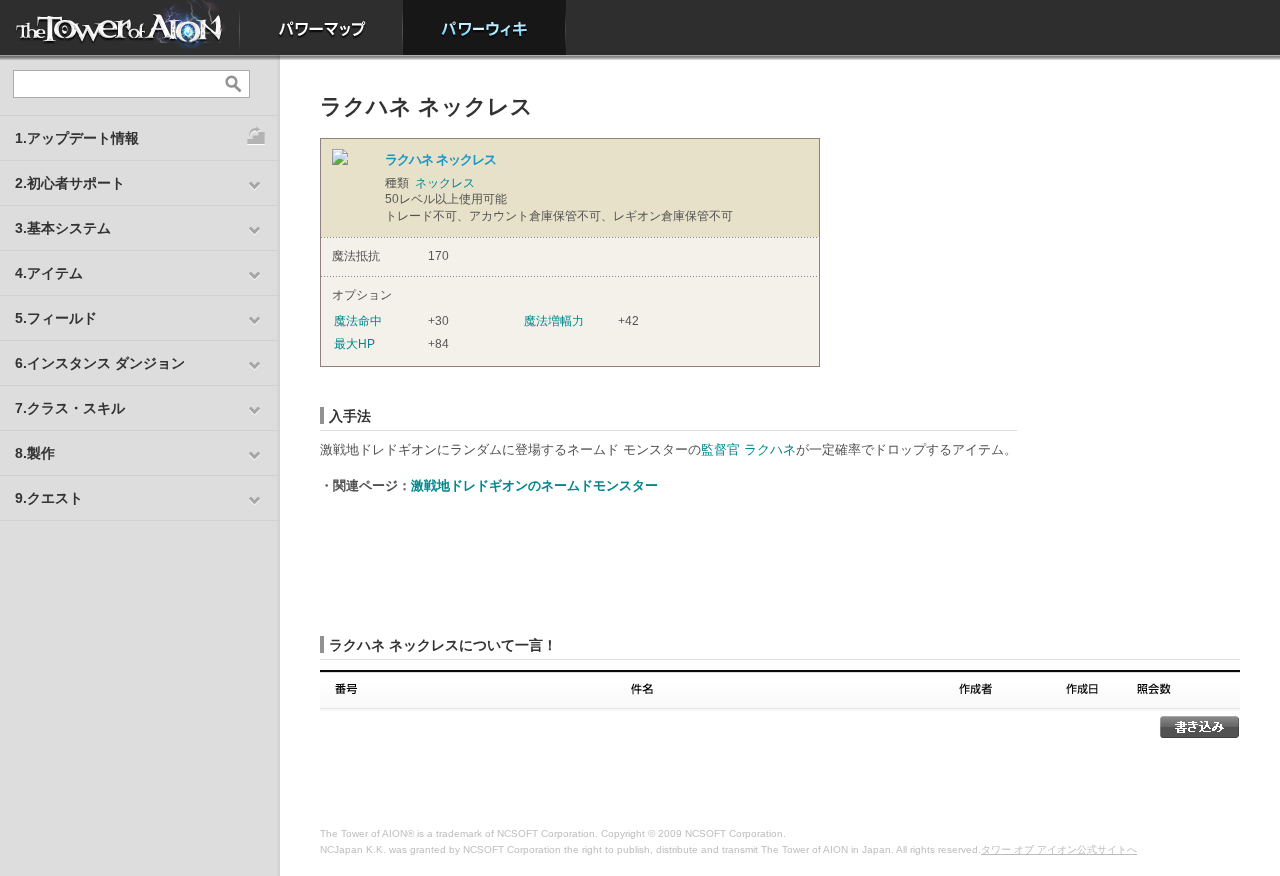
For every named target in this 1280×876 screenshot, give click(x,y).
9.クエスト (49, 498)
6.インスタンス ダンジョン (100, 363)
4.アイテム (49, 273)
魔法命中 (358, 321)
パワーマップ (321, 27)
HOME (120, 27)
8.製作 (35, 453)
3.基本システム (63, 228)
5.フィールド (56, 318)
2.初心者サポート (70, 183)
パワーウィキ (484, 27)
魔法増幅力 (554, 321)
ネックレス (445, 183)
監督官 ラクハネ (748, 449)
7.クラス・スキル (70, 408)
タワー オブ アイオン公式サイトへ (1059, 849)
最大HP (354, 344)
